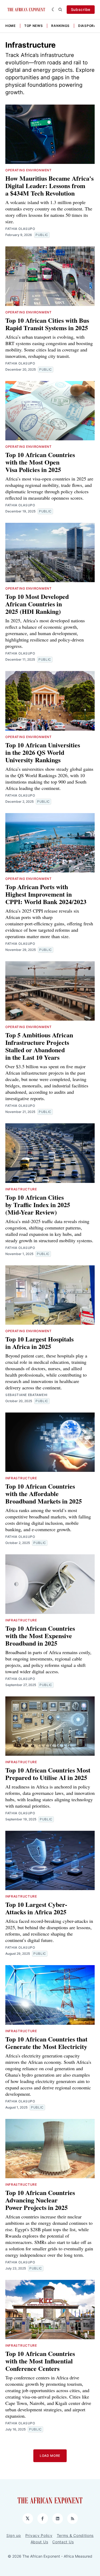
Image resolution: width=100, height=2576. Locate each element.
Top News (34, 26)
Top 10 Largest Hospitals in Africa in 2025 (39, 1343)
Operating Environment (29, 170)
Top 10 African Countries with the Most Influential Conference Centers (40, 2361)
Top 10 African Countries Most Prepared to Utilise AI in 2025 (48, 1774)
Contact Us (63, 2542)
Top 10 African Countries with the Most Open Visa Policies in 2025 (40, 462)
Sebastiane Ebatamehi (26, 1395)
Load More (50, 2456)
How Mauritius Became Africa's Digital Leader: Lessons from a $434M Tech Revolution (49, 186)
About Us (39, 2542)
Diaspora (87, 26)
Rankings (60, 26)
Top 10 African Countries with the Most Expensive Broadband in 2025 (40, 1636)
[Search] (60, 10)
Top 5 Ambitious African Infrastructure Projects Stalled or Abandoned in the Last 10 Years (39, 1046)
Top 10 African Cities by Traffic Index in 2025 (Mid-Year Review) (38, 1205)
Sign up (14, 2535)
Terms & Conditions (75, 2535)
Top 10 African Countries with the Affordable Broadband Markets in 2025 (44, 1494)
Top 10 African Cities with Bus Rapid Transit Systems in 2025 (47, 324)
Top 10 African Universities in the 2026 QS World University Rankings (43, 752)
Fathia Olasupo (20, 229)
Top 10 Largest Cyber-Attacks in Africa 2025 (36, 1908)
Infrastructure (21, 1189)
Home (11, 26)
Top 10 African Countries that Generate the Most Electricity (46, 2043)
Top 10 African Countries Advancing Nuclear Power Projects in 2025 (40, 2200)
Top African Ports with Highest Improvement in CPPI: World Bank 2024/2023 (46, 894)
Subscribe (81, 9)
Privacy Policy (39, 2535)
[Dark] (54, 10)
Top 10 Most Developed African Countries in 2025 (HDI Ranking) (37, 604)
